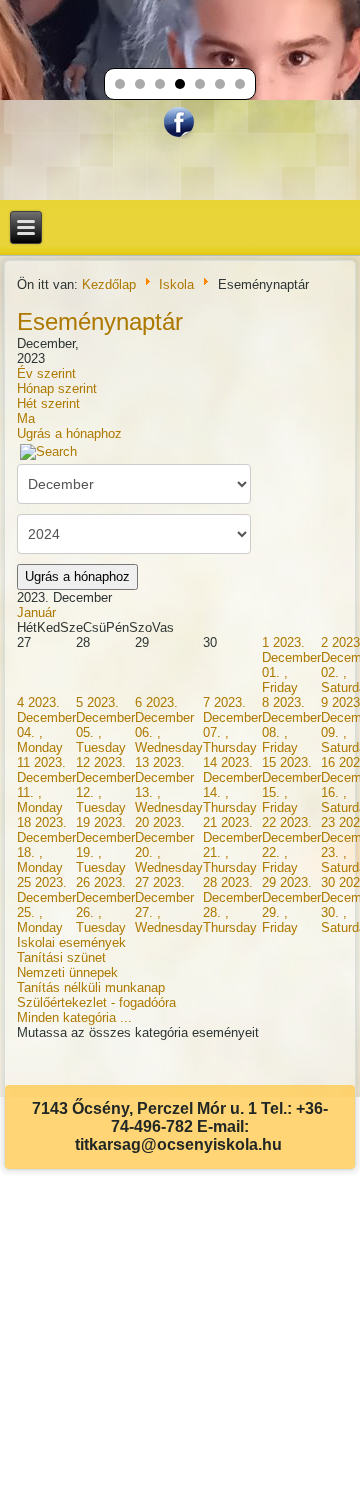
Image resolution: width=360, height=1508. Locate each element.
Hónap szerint (57, 388)
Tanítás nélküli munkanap (91, 987)
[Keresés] (49, 451)
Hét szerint (48, 403)
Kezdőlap (109, 283)
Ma (26, 418)
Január (36, 612)
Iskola (176, 283)
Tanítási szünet (61, 957)
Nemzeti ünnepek (67, 972)
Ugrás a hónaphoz (69, 433)
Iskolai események (71, 942)
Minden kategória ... (74, 1017)
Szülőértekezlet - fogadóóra (96, 1002)
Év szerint (46, 373)
